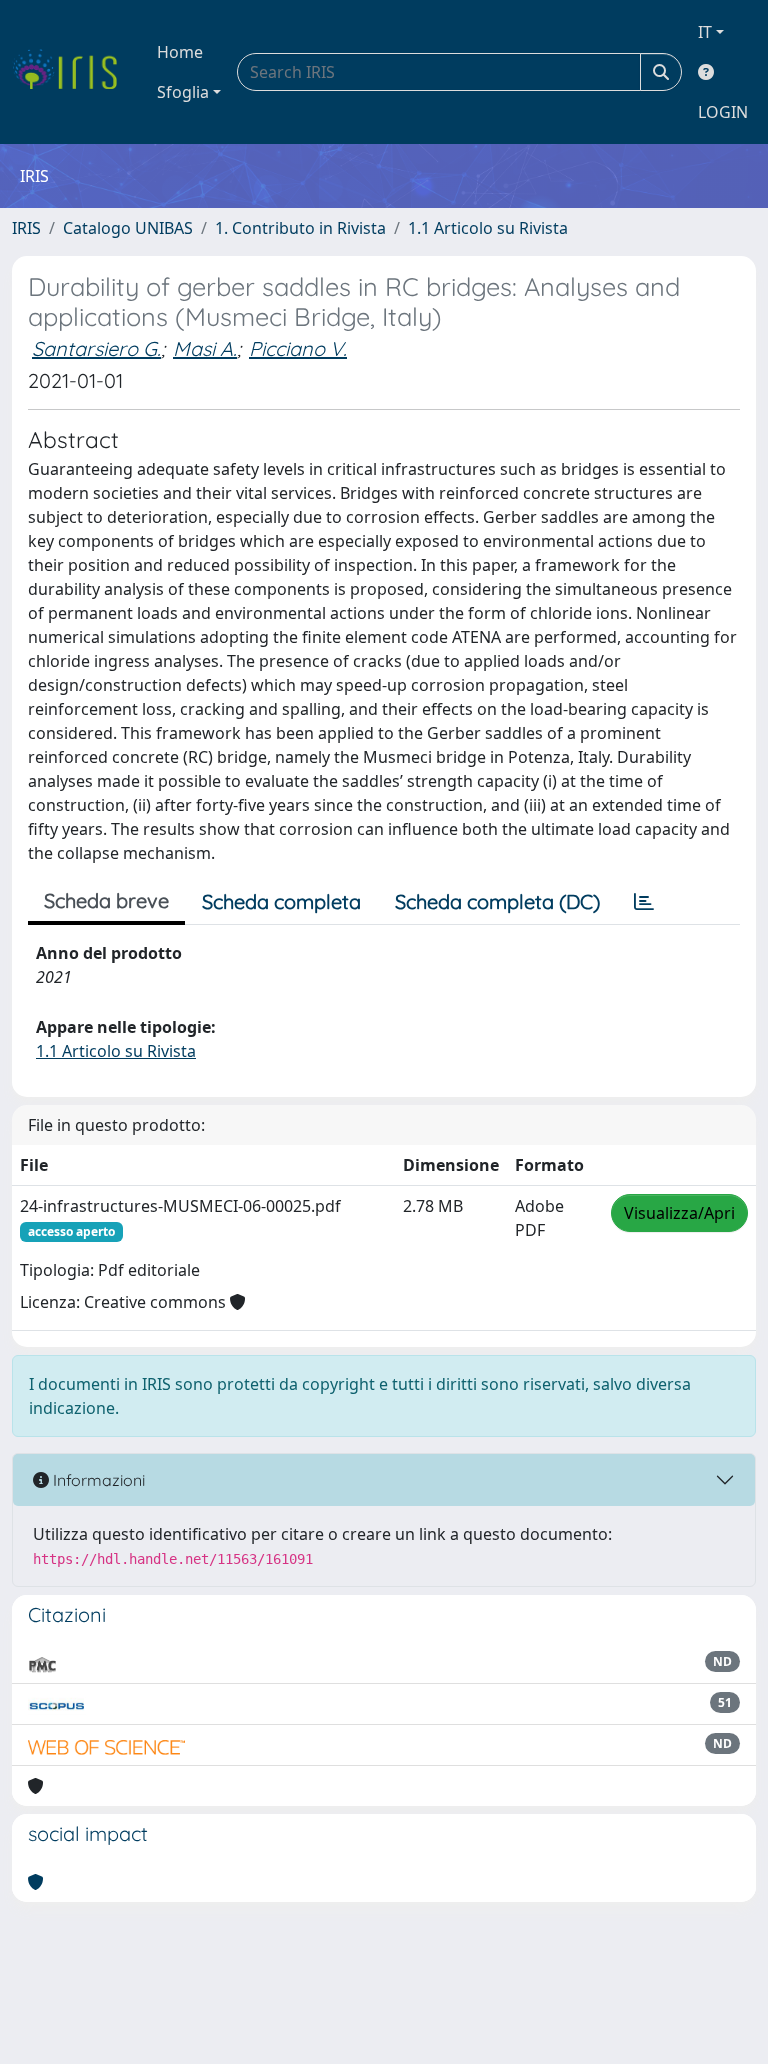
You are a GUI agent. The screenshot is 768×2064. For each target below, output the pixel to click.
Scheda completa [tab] (281, 901)
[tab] (644, 902)
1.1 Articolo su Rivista (488, 228)
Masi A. (205, 348)
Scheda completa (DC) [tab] (497, 901)
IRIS (26, 228)
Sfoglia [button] (183, 92)
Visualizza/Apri (679, 1213)
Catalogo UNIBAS (128, 228)
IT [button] (705, 32)
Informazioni (97, 1480)
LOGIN (723, 112)
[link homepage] (72, 72)
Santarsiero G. (96, 348)
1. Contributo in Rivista (300, 228)
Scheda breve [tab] (106, 900)
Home (180, 52)
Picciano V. (298, 348)
